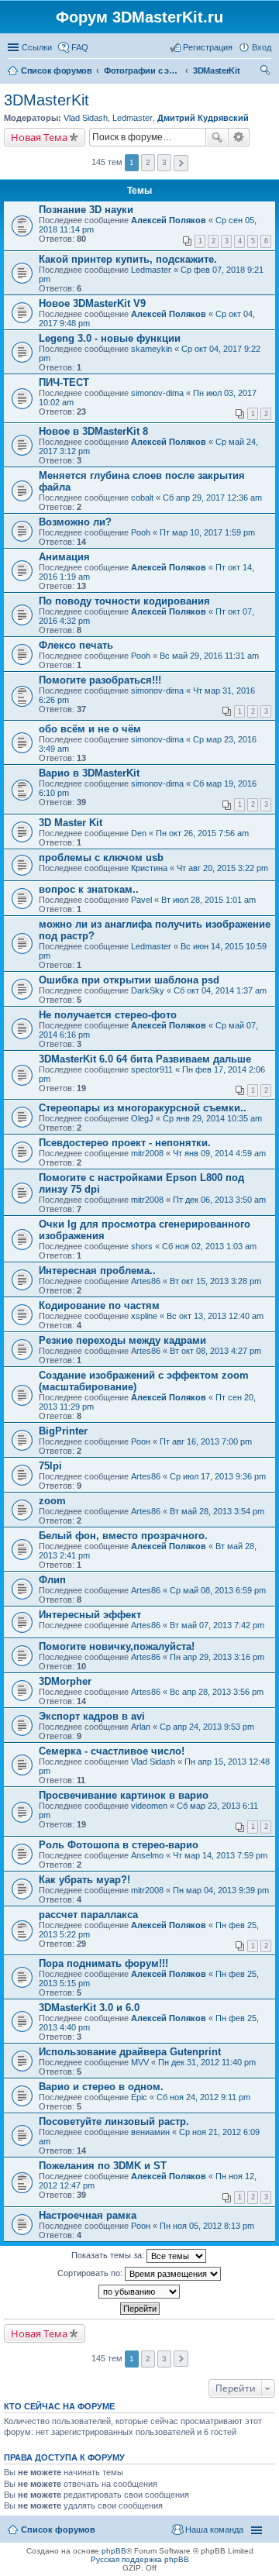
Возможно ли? (75, 522)
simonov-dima (157, 393)
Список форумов (58, 2530)
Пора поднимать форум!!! (103, 1963)
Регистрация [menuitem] (208, 47)
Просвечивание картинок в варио (124, 1795)
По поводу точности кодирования (124, 601)
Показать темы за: (109, 2255)
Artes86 (146, 1281)
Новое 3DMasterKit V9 (92, 303)
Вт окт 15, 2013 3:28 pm (215, 1281)
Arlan (141, 1727)
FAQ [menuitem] (80, 47)
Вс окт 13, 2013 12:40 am (215, 1316)
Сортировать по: (91, 2273)
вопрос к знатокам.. (89, 889)
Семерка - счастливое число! (112, 1751)
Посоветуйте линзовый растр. (114, 2121)
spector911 (152, 1069)
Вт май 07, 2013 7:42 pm (217, 1625)
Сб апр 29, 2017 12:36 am (212, 498)
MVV (140, 2062)
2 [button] (148, 162)
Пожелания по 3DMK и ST (103, 2166)
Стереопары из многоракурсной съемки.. (143, 1108)
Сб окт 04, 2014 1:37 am (220, 990)
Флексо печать (76, 645)
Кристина (149, 868)
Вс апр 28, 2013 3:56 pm (217, 1692)
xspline (144, 1316)
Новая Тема (39, 137)
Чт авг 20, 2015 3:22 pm (222, 868)
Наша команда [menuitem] (214, 2530)
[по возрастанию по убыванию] (139, 2292)
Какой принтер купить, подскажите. (128, 259)
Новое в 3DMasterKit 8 (93, 431)
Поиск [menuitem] (267, 72)
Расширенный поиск (239, 137)
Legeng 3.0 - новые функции (110, 338)
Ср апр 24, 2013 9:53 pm (207, 1727)
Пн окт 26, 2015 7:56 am (202, 833)
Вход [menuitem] (262, 47)
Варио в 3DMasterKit (89, 773)
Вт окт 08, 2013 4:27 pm (215, 1351)
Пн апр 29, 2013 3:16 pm (217, 1657)
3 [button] (164, 162)
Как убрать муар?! (84, 1880)
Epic (139, 2097)
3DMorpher (65, 1681)
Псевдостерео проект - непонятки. (125, 1143)
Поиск (217, 137)
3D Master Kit (71, 823)
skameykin (152, 349)
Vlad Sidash (86, 118)
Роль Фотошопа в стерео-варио (119, 1845)
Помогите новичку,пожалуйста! (117, 1646)
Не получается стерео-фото (108, 1015)
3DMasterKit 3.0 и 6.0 (89, 2008)
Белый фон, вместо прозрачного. (123, 1536)
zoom (52, 1501)
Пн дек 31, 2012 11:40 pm (207, 2062)
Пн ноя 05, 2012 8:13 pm (207, 2226)
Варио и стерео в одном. (101, 2087)
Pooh (141, 532)
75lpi (50, 1466)
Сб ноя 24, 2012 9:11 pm (203, 2097)
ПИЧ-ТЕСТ (64, 382)
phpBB (114, 2551)
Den (139, 833)
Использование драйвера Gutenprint (130, 2052)
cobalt (142, 498)
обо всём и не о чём (90, 729)
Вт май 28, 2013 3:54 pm (217, 1511)
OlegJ (142, 1118)
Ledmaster (133, 118)
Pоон (141, 1441)
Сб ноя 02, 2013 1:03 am (209, 1246)
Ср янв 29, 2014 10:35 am (212, 1118)
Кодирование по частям (99, 1305)
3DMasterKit (46, 100)
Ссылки (37, 47)
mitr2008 (147, 1153)
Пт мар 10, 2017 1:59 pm (207, 532)
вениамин (150, 2132)
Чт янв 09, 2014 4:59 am (219, 1153)
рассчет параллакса (88, 1915)
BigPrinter (63, 1431)
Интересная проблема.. (97, 1271)
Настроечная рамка (88, 2215)
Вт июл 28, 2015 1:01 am (208, 900)
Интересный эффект (90, 1615)
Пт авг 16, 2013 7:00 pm (206, 1441)
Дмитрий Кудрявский (203, 118)
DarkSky (148, 990)
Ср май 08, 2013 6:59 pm (218, 1590)
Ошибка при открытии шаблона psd (129, 980)
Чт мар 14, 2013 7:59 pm (220, 1855)
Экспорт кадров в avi (92, 1716)
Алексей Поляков (169, 220)
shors (142, 1246)
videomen (149, 1806)
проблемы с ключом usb (101, 858)
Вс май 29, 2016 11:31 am (209, 656)
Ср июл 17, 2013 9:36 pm (218, 1476)
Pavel (141, 900)
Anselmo (147, 1855)
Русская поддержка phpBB (140, 2559)
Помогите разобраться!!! (100, 680)
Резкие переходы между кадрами (122, 1340)
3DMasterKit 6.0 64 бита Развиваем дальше (145, 1059)
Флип (52, 1580)
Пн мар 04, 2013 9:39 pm (221, 1890)
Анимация (64, 557)
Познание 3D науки (86, 210)
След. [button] (181, 163)
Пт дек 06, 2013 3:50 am (219, 1200)
